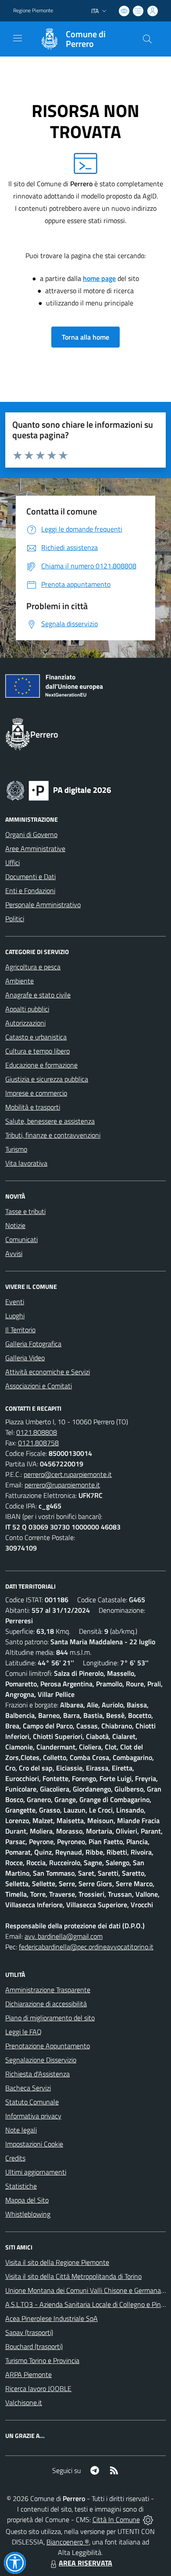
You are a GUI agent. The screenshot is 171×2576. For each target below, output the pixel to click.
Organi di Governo (31, 834)
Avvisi (14, 1253)
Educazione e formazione (41, 1065)
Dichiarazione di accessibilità (46, 2004)
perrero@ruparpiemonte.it (62, 1485)
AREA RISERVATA (85, 2563)
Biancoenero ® (68, 2542)
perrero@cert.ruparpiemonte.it (68, 1474)
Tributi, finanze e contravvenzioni (53, 1135)
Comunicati (21, 1239)
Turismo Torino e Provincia (42, 2360)
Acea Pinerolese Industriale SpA (52, 2318)
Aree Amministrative (35, 848)
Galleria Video (25, 1358)
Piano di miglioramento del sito (50, 2018)
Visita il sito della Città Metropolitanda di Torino (73, 2276)
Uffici (12, 862)
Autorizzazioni (25, 1023)
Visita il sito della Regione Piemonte (57, 2262)
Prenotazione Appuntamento (48, 2046)
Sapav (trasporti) (29, 2332)
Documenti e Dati (30, 876)
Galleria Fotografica (33, 1344)
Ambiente (20, 981)
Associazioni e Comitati (39, 1386)
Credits (15, 2158)
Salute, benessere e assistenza (50, 1121)
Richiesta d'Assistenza (37, 2074)
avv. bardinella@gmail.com (64, 1936)
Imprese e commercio (36, 1093)
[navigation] (18, 38)
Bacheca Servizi (28, 2088)
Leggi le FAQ (23, 2032)
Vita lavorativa (26, 1163)
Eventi (15, 1302)
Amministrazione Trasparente (48, 1990)
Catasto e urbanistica (36, 1037)
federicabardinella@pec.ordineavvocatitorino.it (86, 1947)
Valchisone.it (24, 2402)
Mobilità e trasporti (33, 1107)
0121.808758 (38, 1443)
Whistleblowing (28, 2214)
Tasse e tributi (25, 1211)
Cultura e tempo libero (37, 1051)
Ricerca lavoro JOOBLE (38, 2388)
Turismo (16, 1149)
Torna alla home (85, 337)
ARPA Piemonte (28, 2374)
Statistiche (21, 2186)
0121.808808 (37, 1432)
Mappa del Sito (27, 2200)
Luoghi (15, 1316)
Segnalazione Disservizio (41, 2060)
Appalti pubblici (27, 1009)
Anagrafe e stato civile (38, 995)
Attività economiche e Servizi (48, 1372)
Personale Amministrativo (43, 905)
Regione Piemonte (33, 11)
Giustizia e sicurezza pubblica (47, 1079)
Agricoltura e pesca (33, 967)
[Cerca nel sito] (147, 39)
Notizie (15, 1225)
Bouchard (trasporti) (34, 2346)
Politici (15, 919)
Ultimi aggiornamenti (36, 2172)
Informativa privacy (33, 2116)
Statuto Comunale (32, 2102)
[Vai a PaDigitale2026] (59, 790)
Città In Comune (116, 2519)
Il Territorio (20, 1330)
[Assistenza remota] (148, 2519)
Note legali (21, 2130)
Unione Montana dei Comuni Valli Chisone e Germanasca (88, 2290)
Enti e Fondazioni (30, 891)
